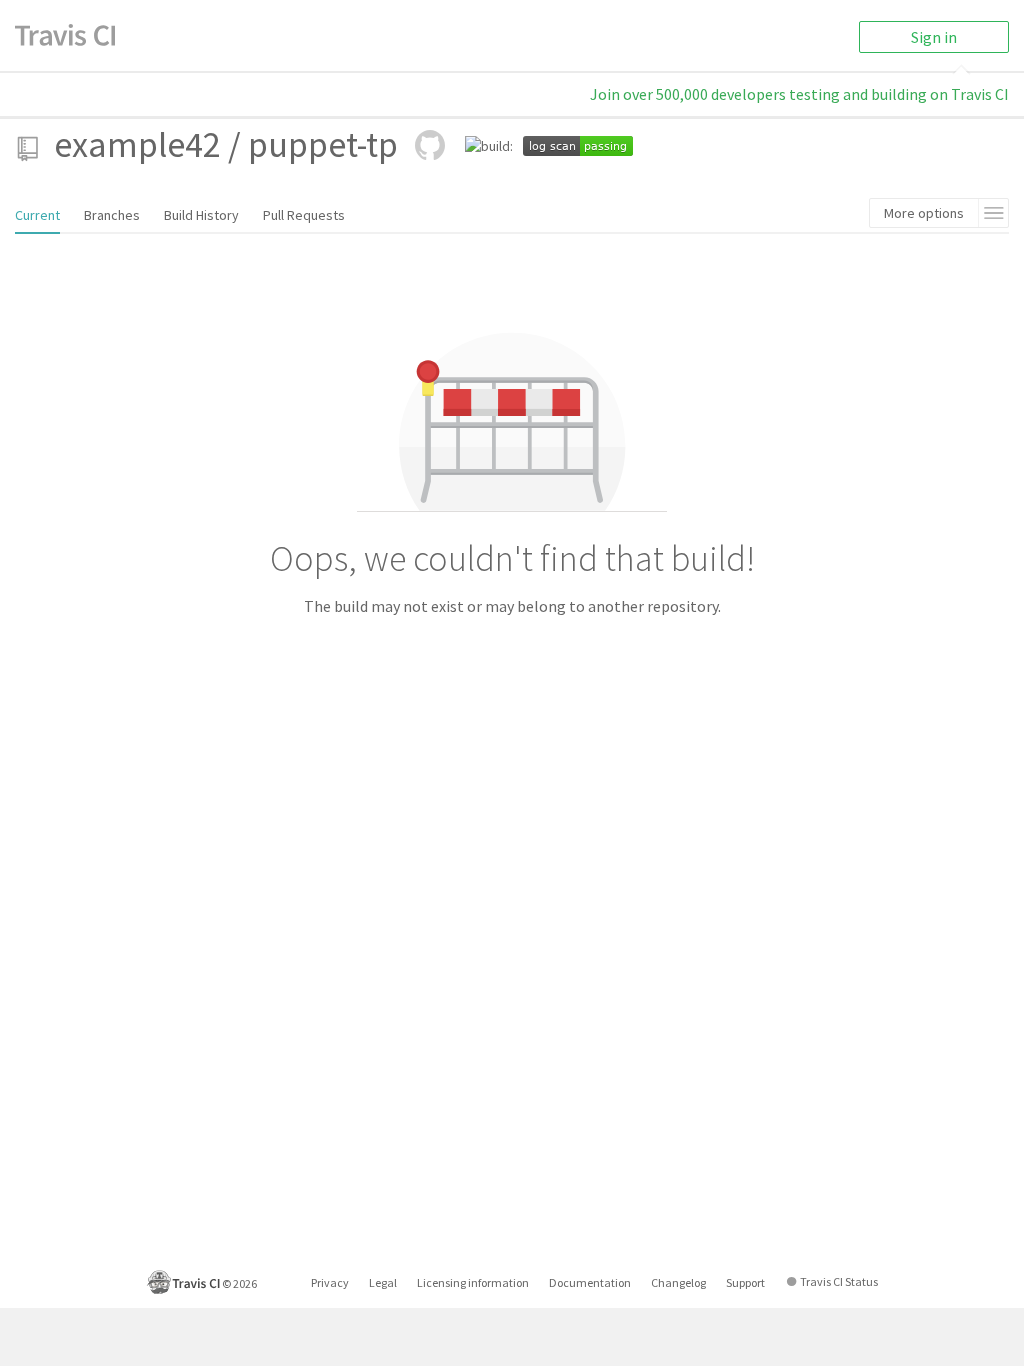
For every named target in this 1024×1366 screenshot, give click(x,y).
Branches (112, 215)
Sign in (934, 37)
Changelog (678, 1282)
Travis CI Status (839, 1281)
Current (37, 215)
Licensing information (473, 1282)
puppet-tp (323, 144)
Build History (201, 215)
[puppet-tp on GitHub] (430, 145)
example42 (137, 144)
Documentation (590, 1282)
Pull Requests (304, 215)
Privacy (330, 1282)
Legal (383, 1282)
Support (745, 1282)
